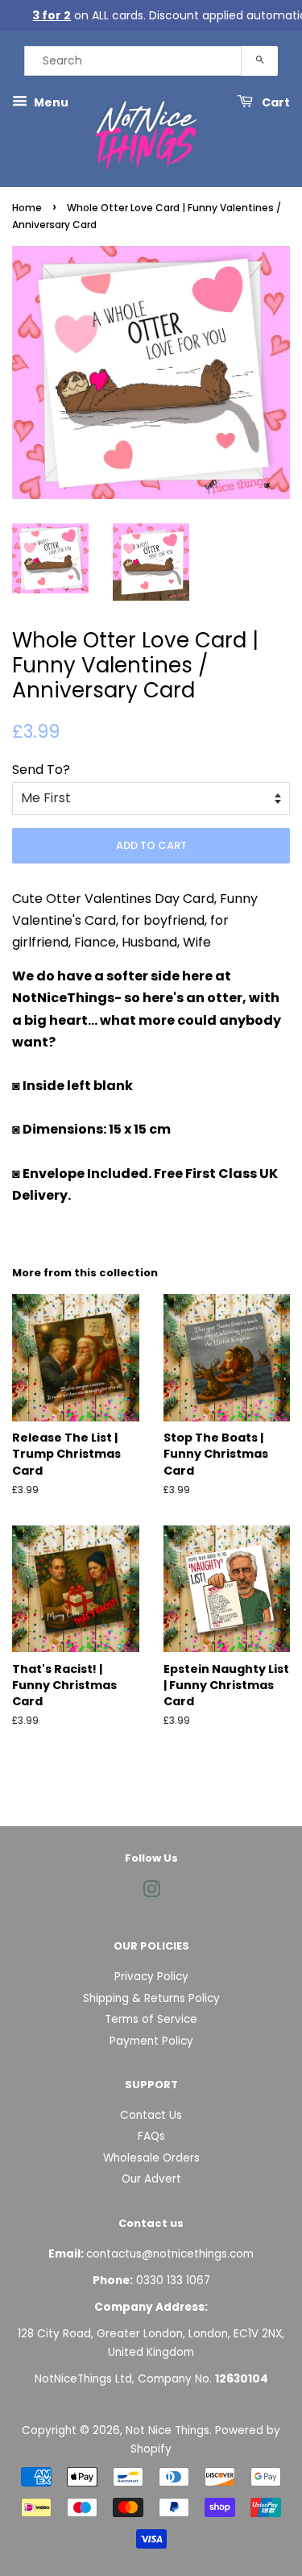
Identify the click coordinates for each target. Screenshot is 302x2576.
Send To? (41, 770)
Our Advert (151, 2179)
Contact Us (151, 2115)
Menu (50, 102)
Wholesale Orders (151, 2158)
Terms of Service (151, 2019)
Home (27, 208)
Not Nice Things (168, 2430)
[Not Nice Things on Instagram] (151, 1893)
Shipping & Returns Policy (151, 1998)
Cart (275, 102)
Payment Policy (151, 2041)
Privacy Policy (151, 1977)
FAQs (151, 2136)
